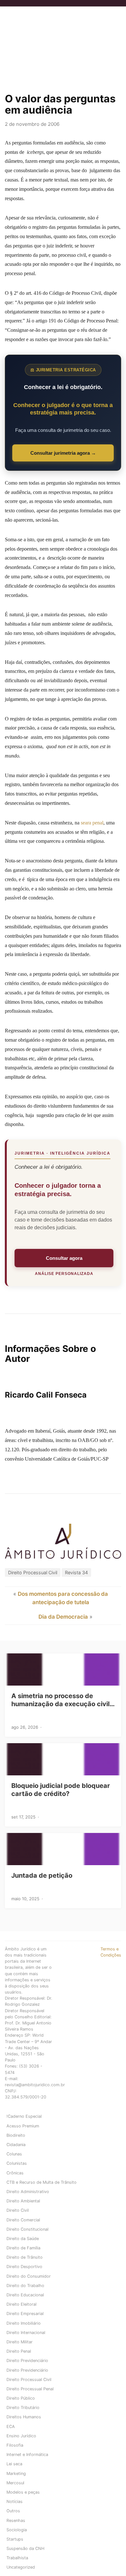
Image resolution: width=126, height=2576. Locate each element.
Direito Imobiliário (24, 2323)
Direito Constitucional (27, 2229)
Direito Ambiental (23, 2201)
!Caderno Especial (24, 2116)
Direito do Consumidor (29, 2276)
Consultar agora (64, 1258)
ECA (11, 2427)
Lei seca (14, 2464)
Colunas (14, 2154)
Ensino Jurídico (21, 2436)
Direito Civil (18, 2210)
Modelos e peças (23, 2492)
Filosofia (15, 2445)
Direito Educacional (25, 2295)
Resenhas (16, 2520)
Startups (15, 2539)
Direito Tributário (23, 2408)
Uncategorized (21, 2567)
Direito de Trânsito (25, 2257)
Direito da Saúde (23, 2239)
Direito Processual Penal (30, 2389)
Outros (13, 2511)
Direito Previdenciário (27, 2361)
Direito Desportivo (24, 2267)
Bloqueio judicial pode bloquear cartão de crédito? (61, 1790)
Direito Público (21, 2398)
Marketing (16, 2474)
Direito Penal (19, 2351)
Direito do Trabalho (25, 2286)
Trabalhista (17, 2558)
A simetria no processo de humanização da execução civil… (63, 1700)
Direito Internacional (26, 2333)
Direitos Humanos (24, 2417)
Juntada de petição (42, 1875)
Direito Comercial (23, 2220)
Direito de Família (23, 2248)
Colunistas (17, 2163)
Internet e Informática (27, 2455)
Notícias (15, 2502)
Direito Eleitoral (21, 2304)
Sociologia (17, 2530)
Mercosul (15, 2483)
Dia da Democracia (63, 1617)
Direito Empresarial (25, 2314)
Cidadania (16, 2145)
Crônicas (15, 2173)
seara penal (92, 823)
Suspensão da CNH (25, 2548)
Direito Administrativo (28, 2192)
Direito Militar (20, 2342)
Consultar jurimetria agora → (63, 453)
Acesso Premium (23, 2126)
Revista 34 (76, 1572)
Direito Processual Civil (33, 1572)
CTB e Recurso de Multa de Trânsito (42, 2182)
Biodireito (16, 2135)
